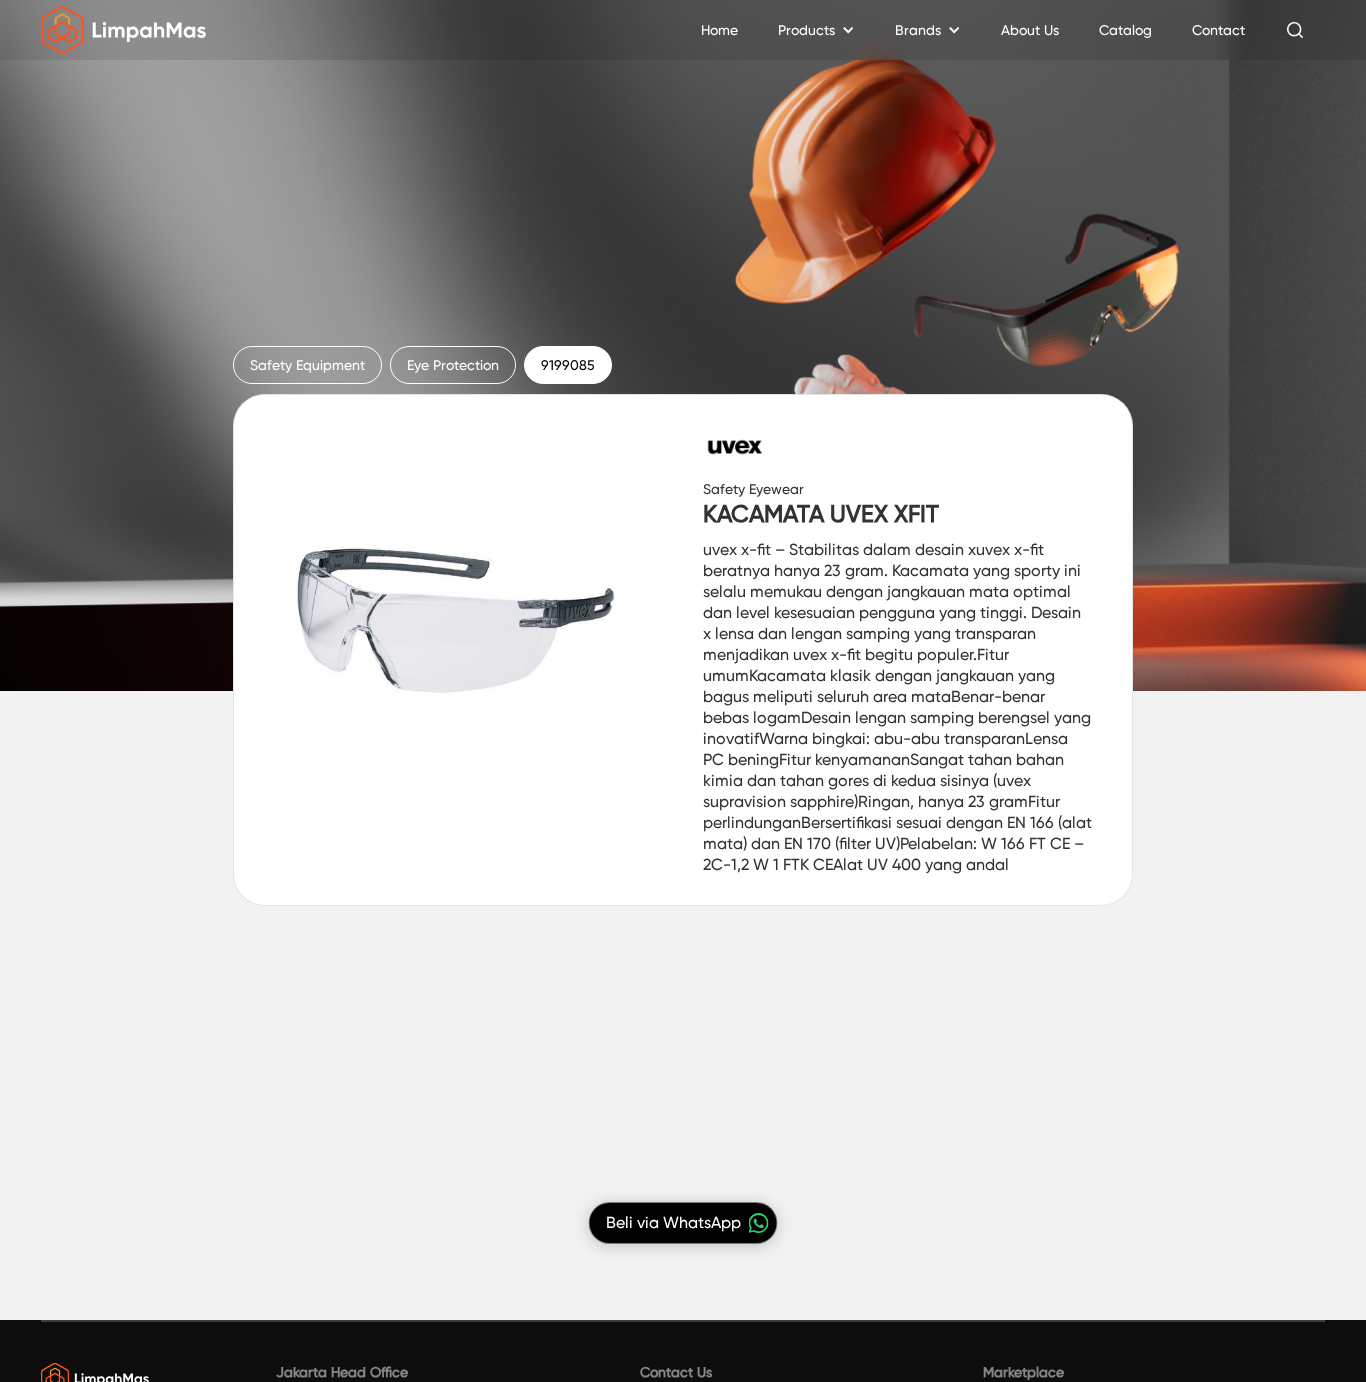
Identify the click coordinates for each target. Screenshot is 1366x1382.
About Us (1030, 30)
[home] (123, 30)
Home (719, 30)
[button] (816, 30)
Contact (1218, 30)
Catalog (1125, 30)
